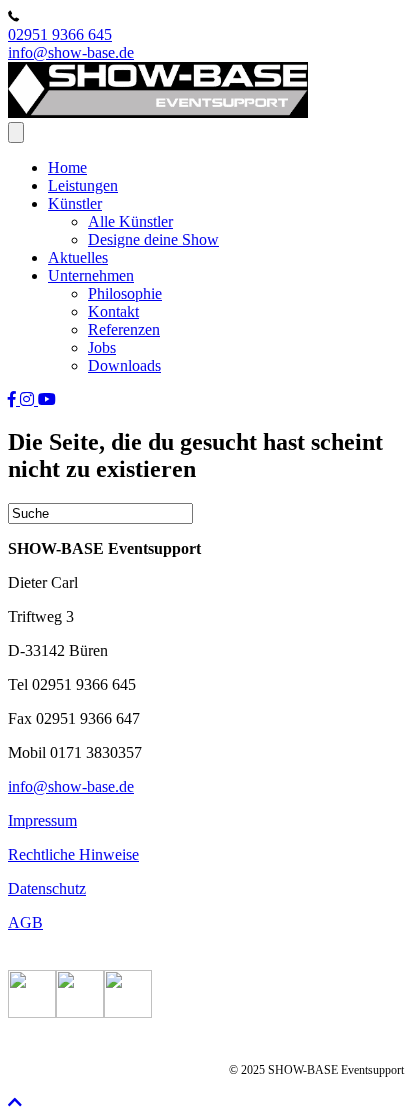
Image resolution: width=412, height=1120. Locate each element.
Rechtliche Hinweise (73, 854)
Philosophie (125, 293)
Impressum (42, 820)
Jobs (102, 347)
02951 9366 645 (60, 34)
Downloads (124, 365)
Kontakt (113, 311)
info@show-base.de (71, 52)
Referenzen (124, 329)
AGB (25, 922)
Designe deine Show (153, 239)
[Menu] (16, 132)
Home (67, 167)
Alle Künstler (130, 221)
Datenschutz (47, 888)
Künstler (75, 203)
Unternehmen (91, 275)
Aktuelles (78, 257)
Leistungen (83, 185)
